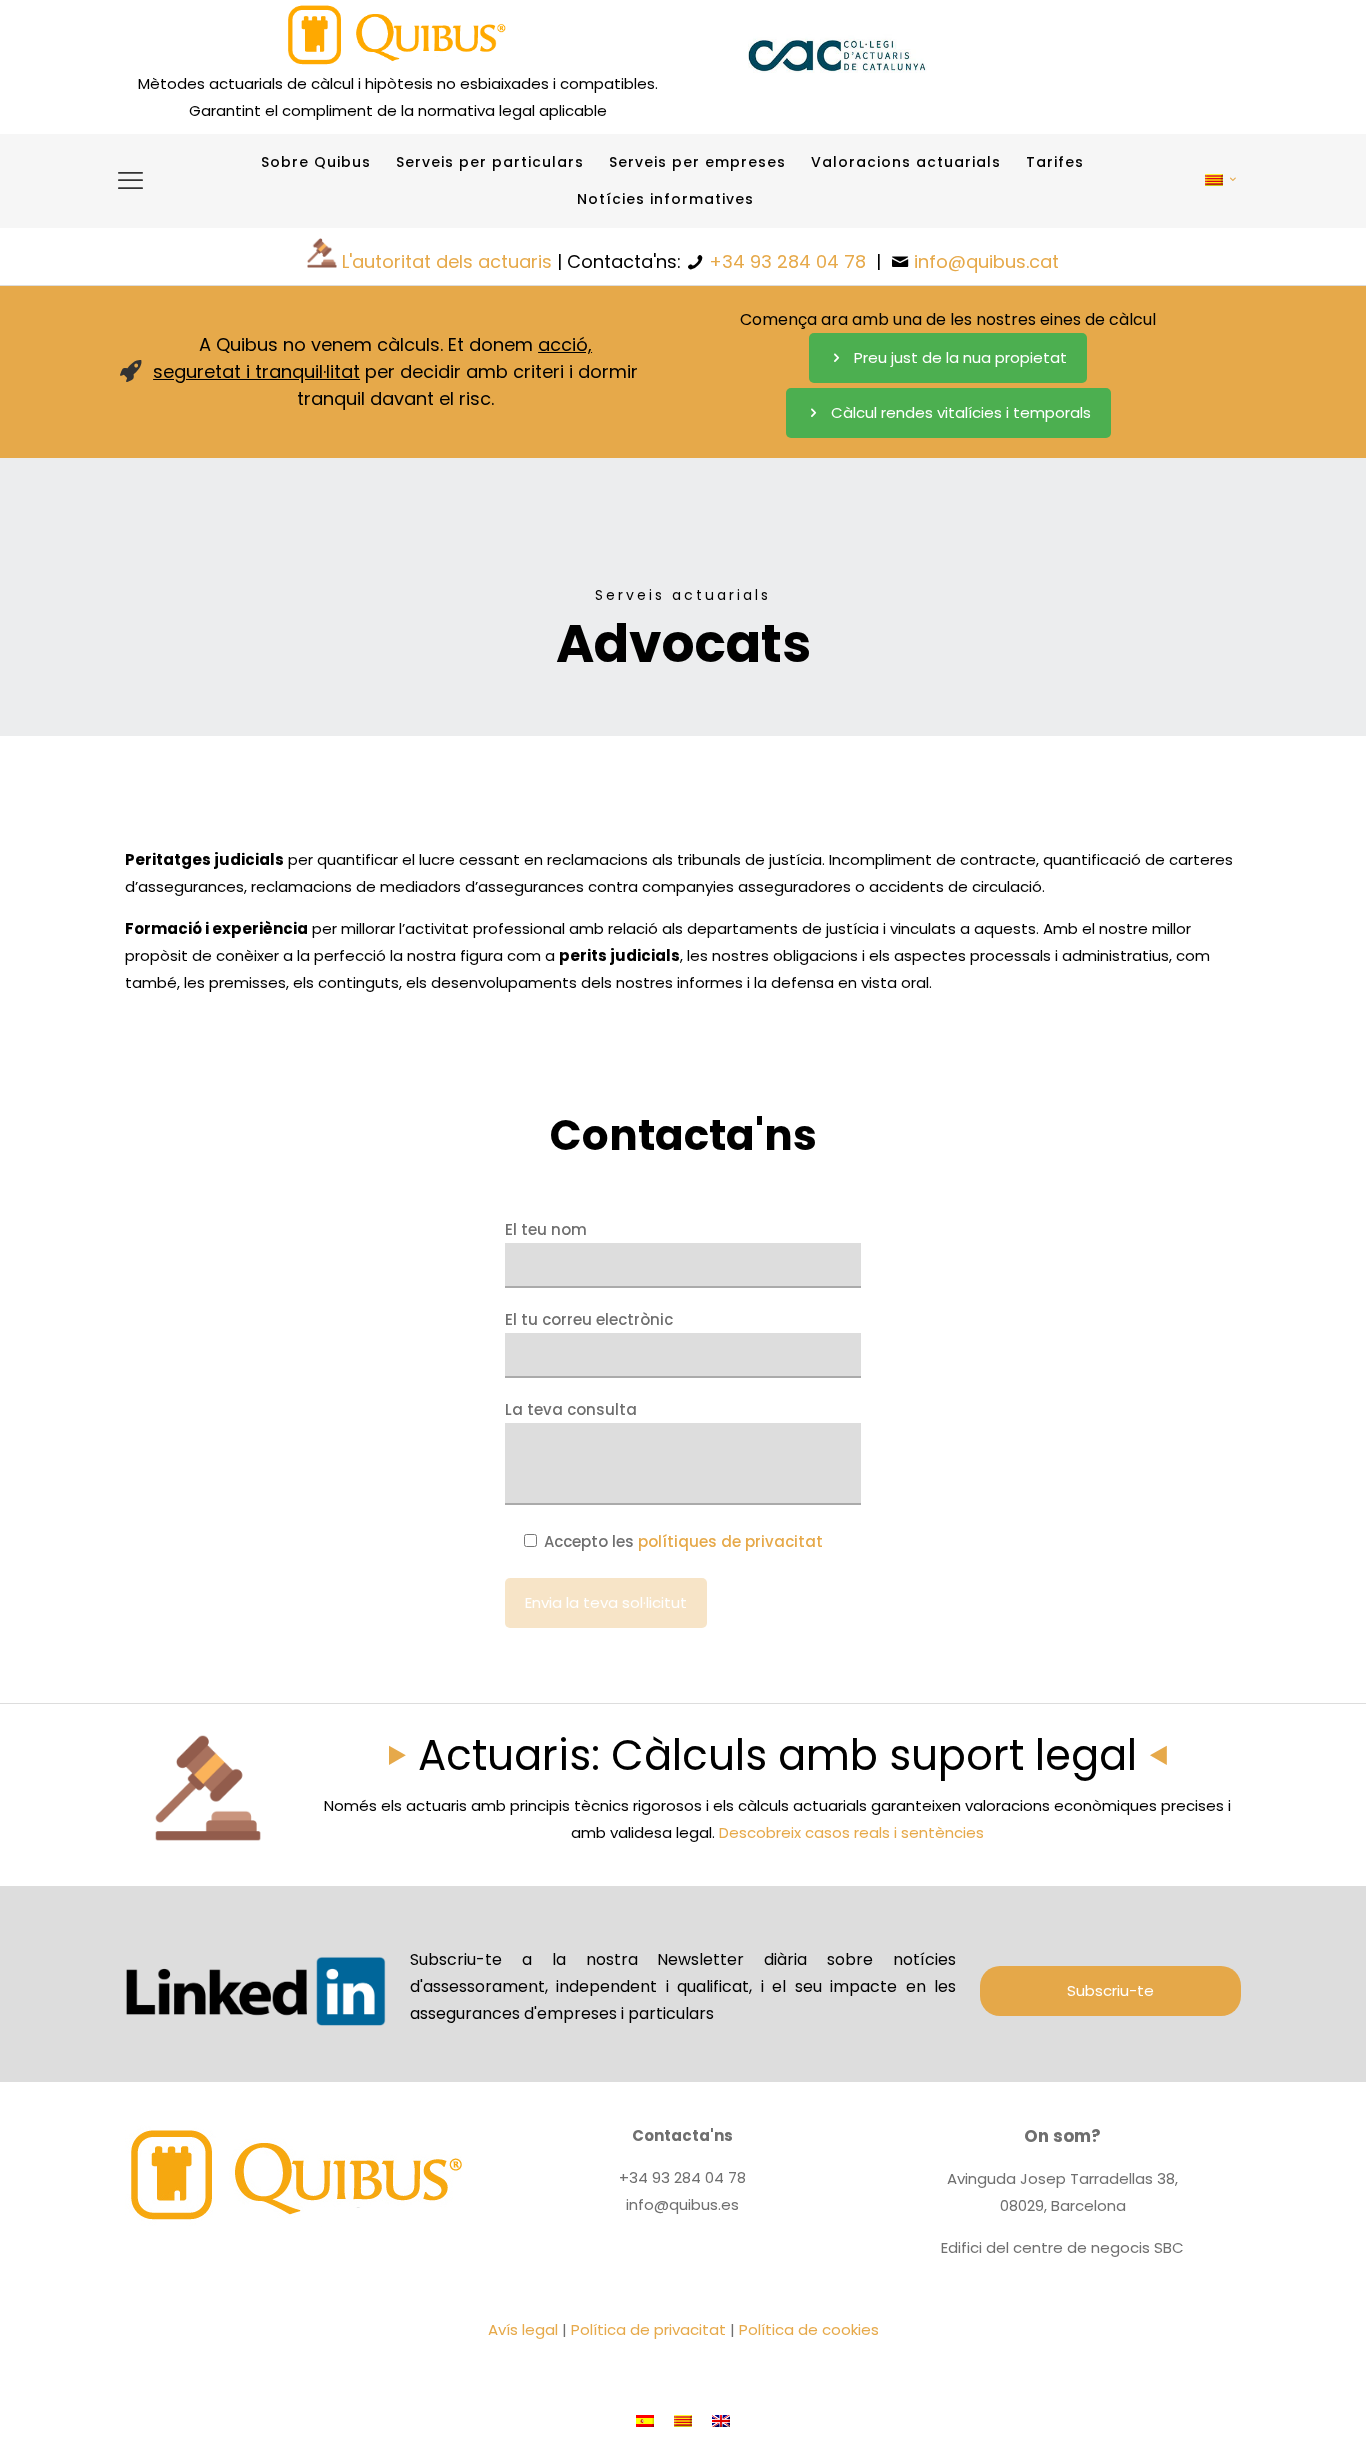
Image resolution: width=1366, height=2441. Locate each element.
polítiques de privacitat (730, 1541)
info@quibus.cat (986, 261)
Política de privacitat (648, 2329)
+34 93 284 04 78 (787, 261)
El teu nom (546, 1229)
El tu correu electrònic (589, 1319)
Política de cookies (809, 2329)
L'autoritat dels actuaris (447, 261)
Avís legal (523, 2329)
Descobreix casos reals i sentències (851, 1832)
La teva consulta (571, 1409)
